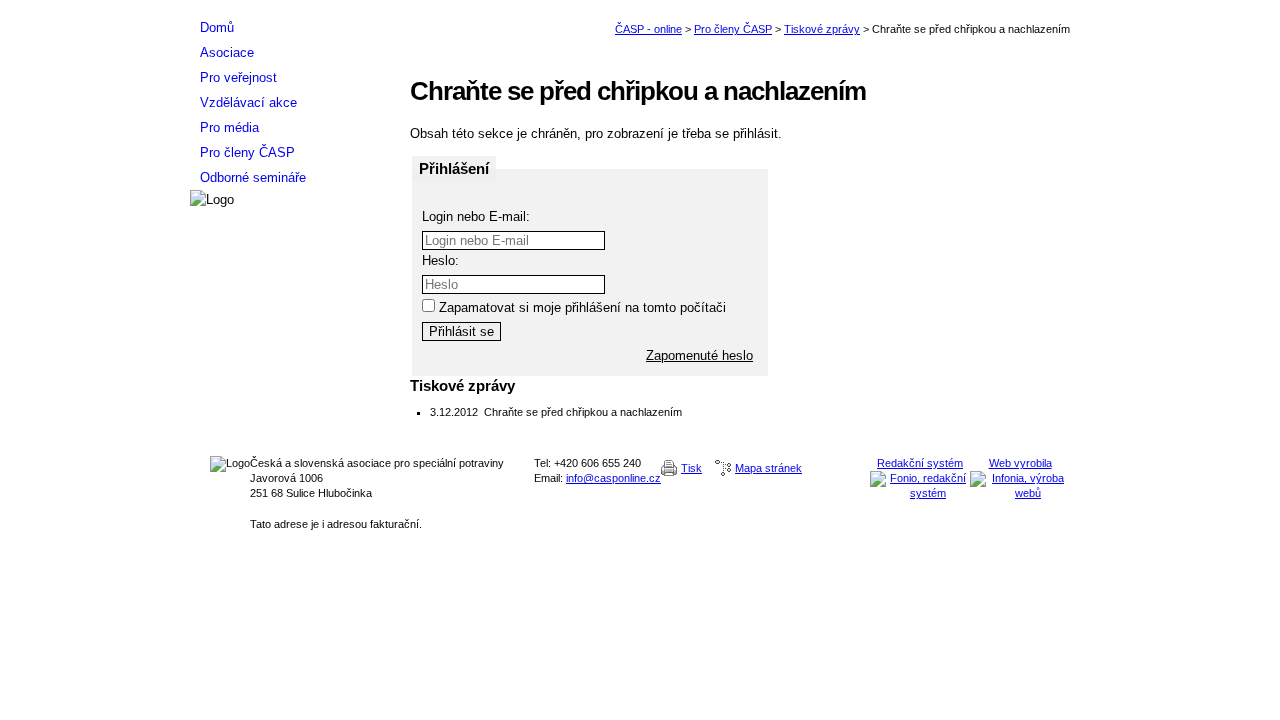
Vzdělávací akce (248, 102)
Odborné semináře (253, 177)
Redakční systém (920, 463)
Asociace (227, 52)
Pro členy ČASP (733, 29)
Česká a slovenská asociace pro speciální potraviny (290, 7)
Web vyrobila (1020, 463)
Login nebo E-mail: (476, 216)
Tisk (691, 468)
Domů (217, 27)
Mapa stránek (768, 468)
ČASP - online (648, 29)
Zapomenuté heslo (699, 355)
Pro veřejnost (238, 77)
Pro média (229, 127)
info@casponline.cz (613, 478)
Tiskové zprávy (822, 29)
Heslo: (440, 260)
